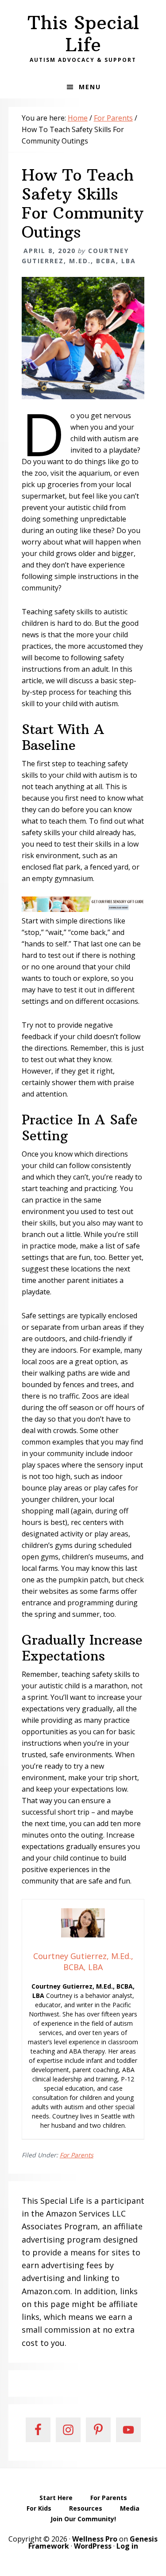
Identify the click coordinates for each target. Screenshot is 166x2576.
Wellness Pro (95, 2539)
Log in (127, 2546)
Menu (90, 87)
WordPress (93, 2546)
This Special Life (83, 34)
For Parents (77, 2155)
